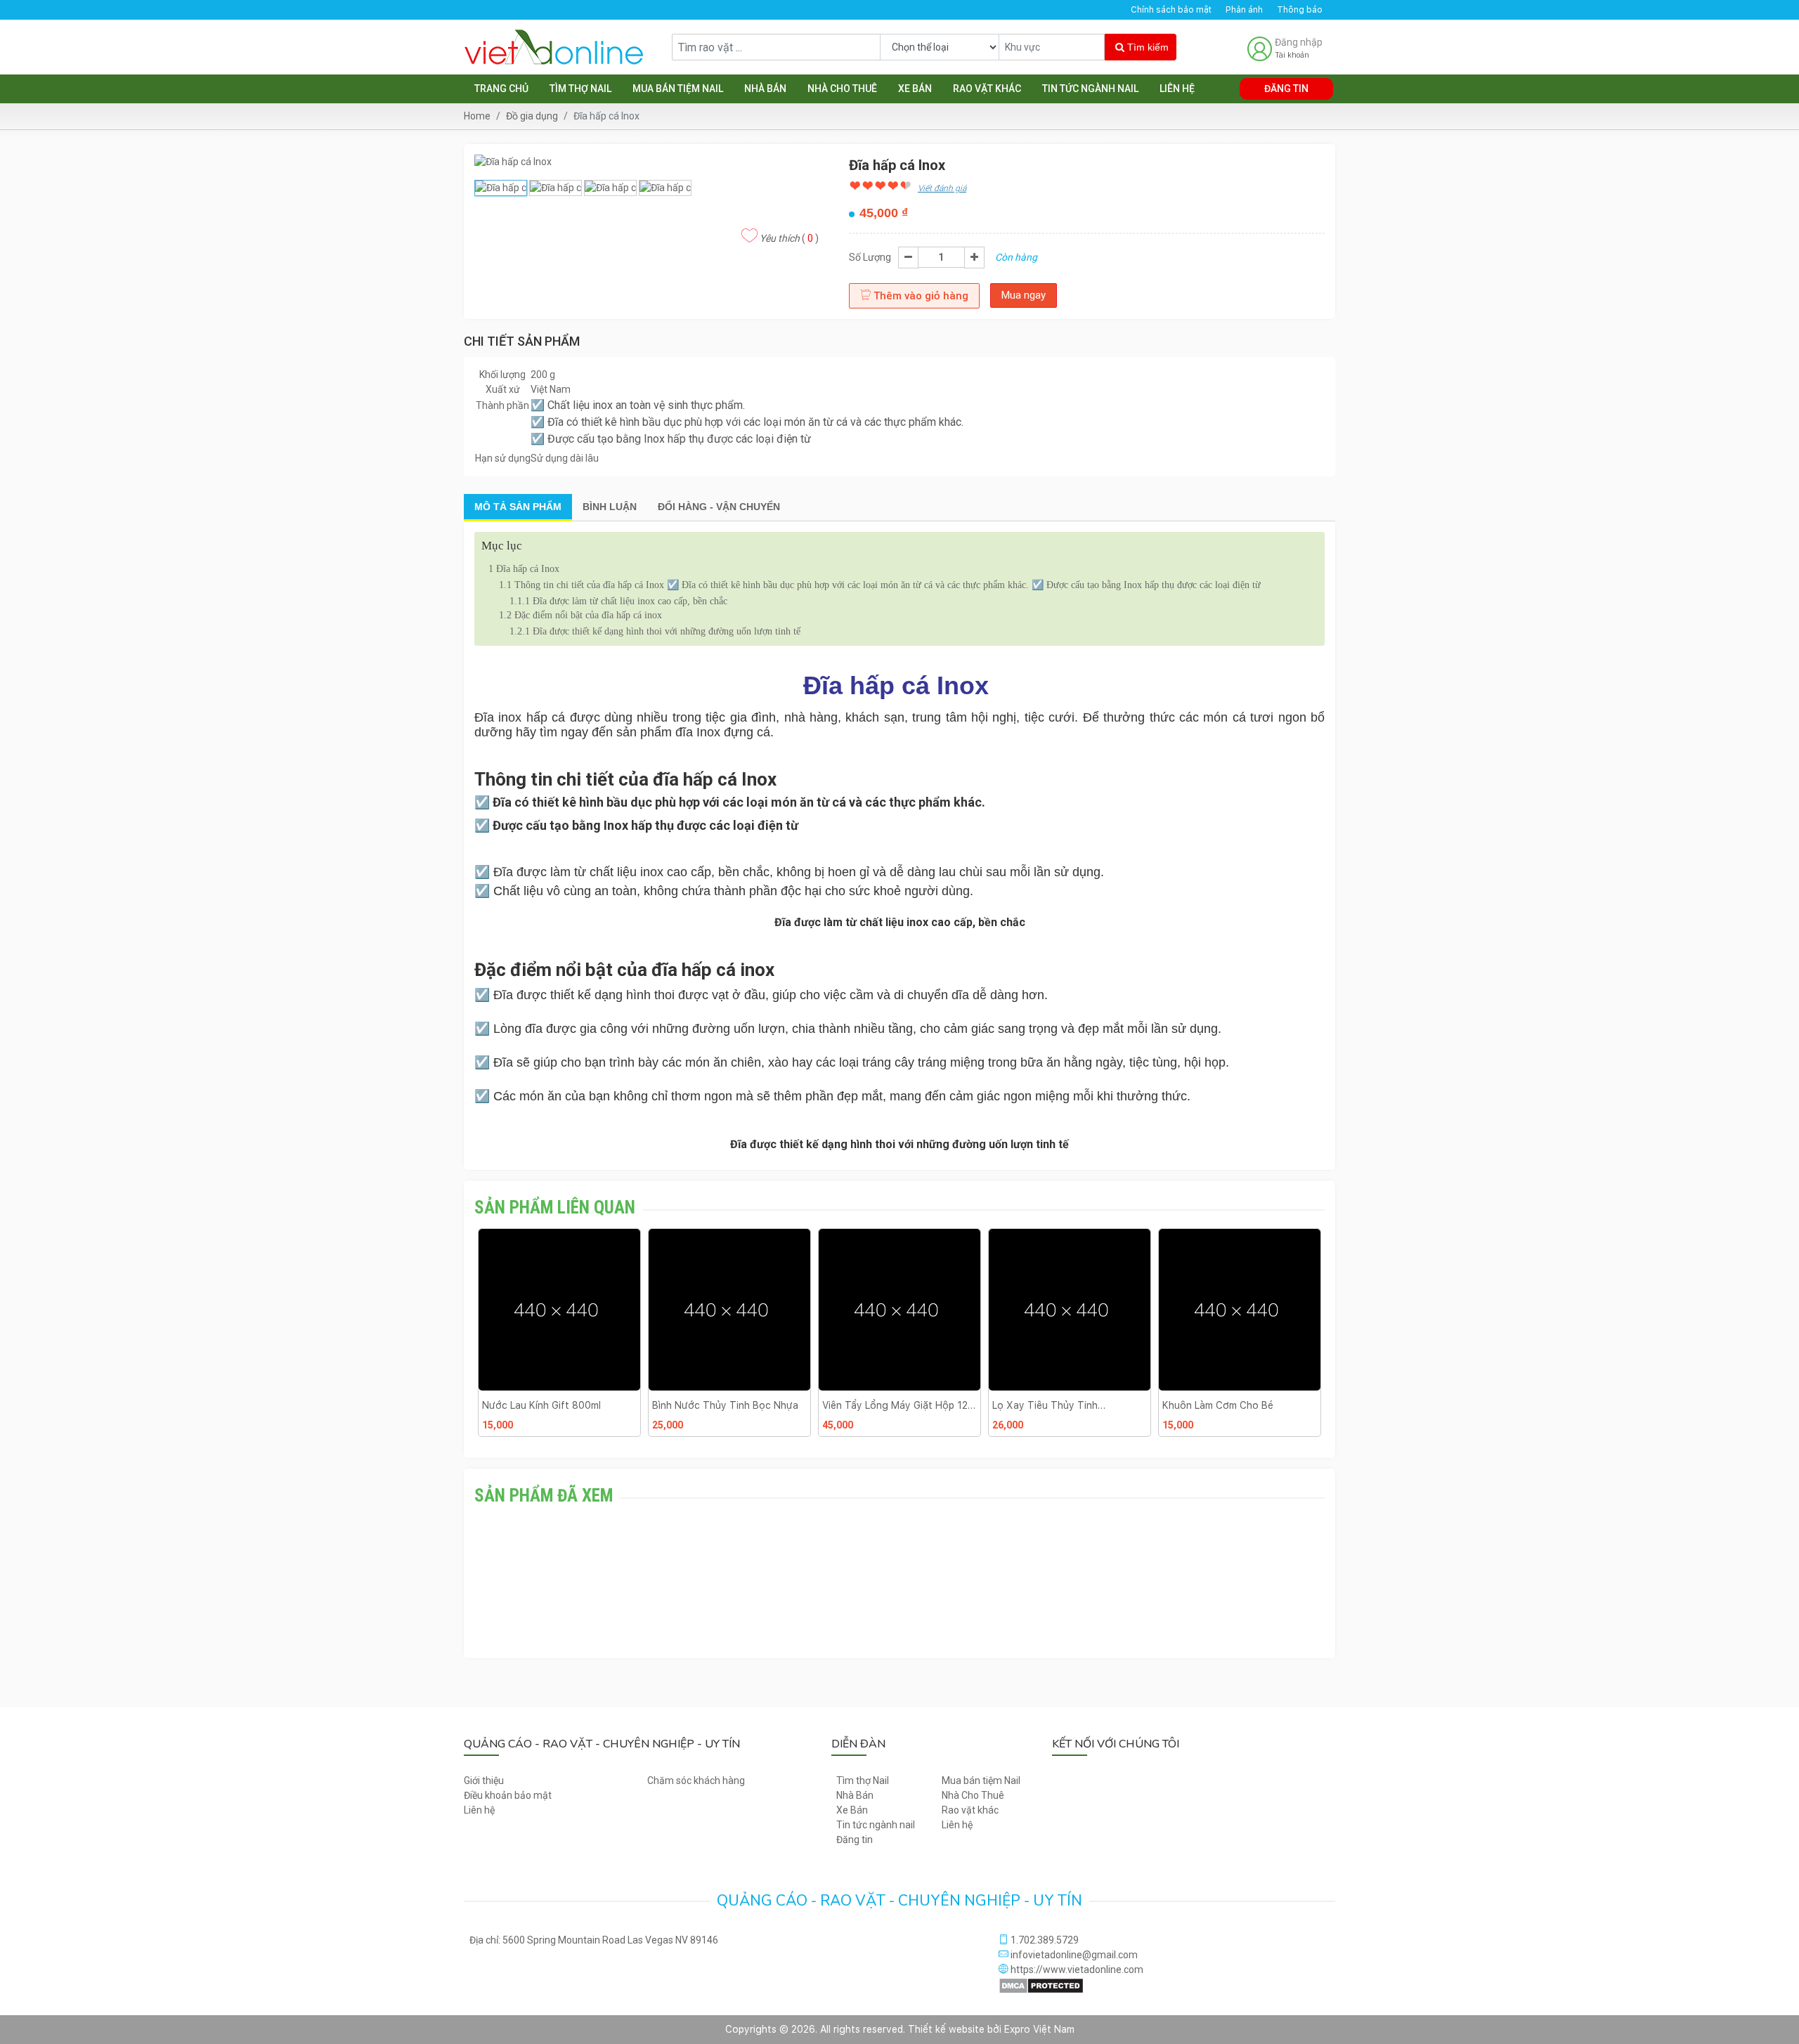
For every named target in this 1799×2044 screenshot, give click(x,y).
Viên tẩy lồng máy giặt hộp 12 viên (725, 1405)
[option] (559, 1338)
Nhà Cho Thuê (842, 89)
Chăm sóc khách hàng (696, 1781)
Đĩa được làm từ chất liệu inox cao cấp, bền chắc (618, 601)
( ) (789, 238)
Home (477, 116)
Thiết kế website (946, 2029)
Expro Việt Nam (1039, 2029)
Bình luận (610, 507)
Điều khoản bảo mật (508, 1795)
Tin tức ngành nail (1090, 89)
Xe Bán (915, 89)
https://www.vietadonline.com (1076, 1970)
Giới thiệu (484, 1781)
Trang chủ (501, 89)
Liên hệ (1177, 89)
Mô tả (518, 507)
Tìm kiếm (1147, 47)
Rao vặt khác (987, 89)
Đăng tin (1286, 89)
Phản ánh (1244, 10)
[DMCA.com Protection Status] (1041, 1985)
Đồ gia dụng (532, 116)
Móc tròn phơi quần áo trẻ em (1235, 1405)
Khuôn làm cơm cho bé (1048, 1405)
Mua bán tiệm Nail (678, 89)
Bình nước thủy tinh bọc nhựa (555, 1405)
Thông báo (1300, 10)
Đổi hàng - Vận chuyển (719, 507)
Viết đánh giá (942, 188)
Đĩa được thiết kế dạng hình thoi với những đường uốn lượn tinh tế (655, 631)
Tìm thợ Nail (580, 89)
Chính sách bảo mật (1171, 10)
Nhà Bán (765, 89)
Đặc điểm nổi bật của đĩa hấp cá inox (580, 615)
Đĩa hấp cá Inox (525, 569)
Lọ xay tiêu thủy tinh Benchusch (875, 1405)
